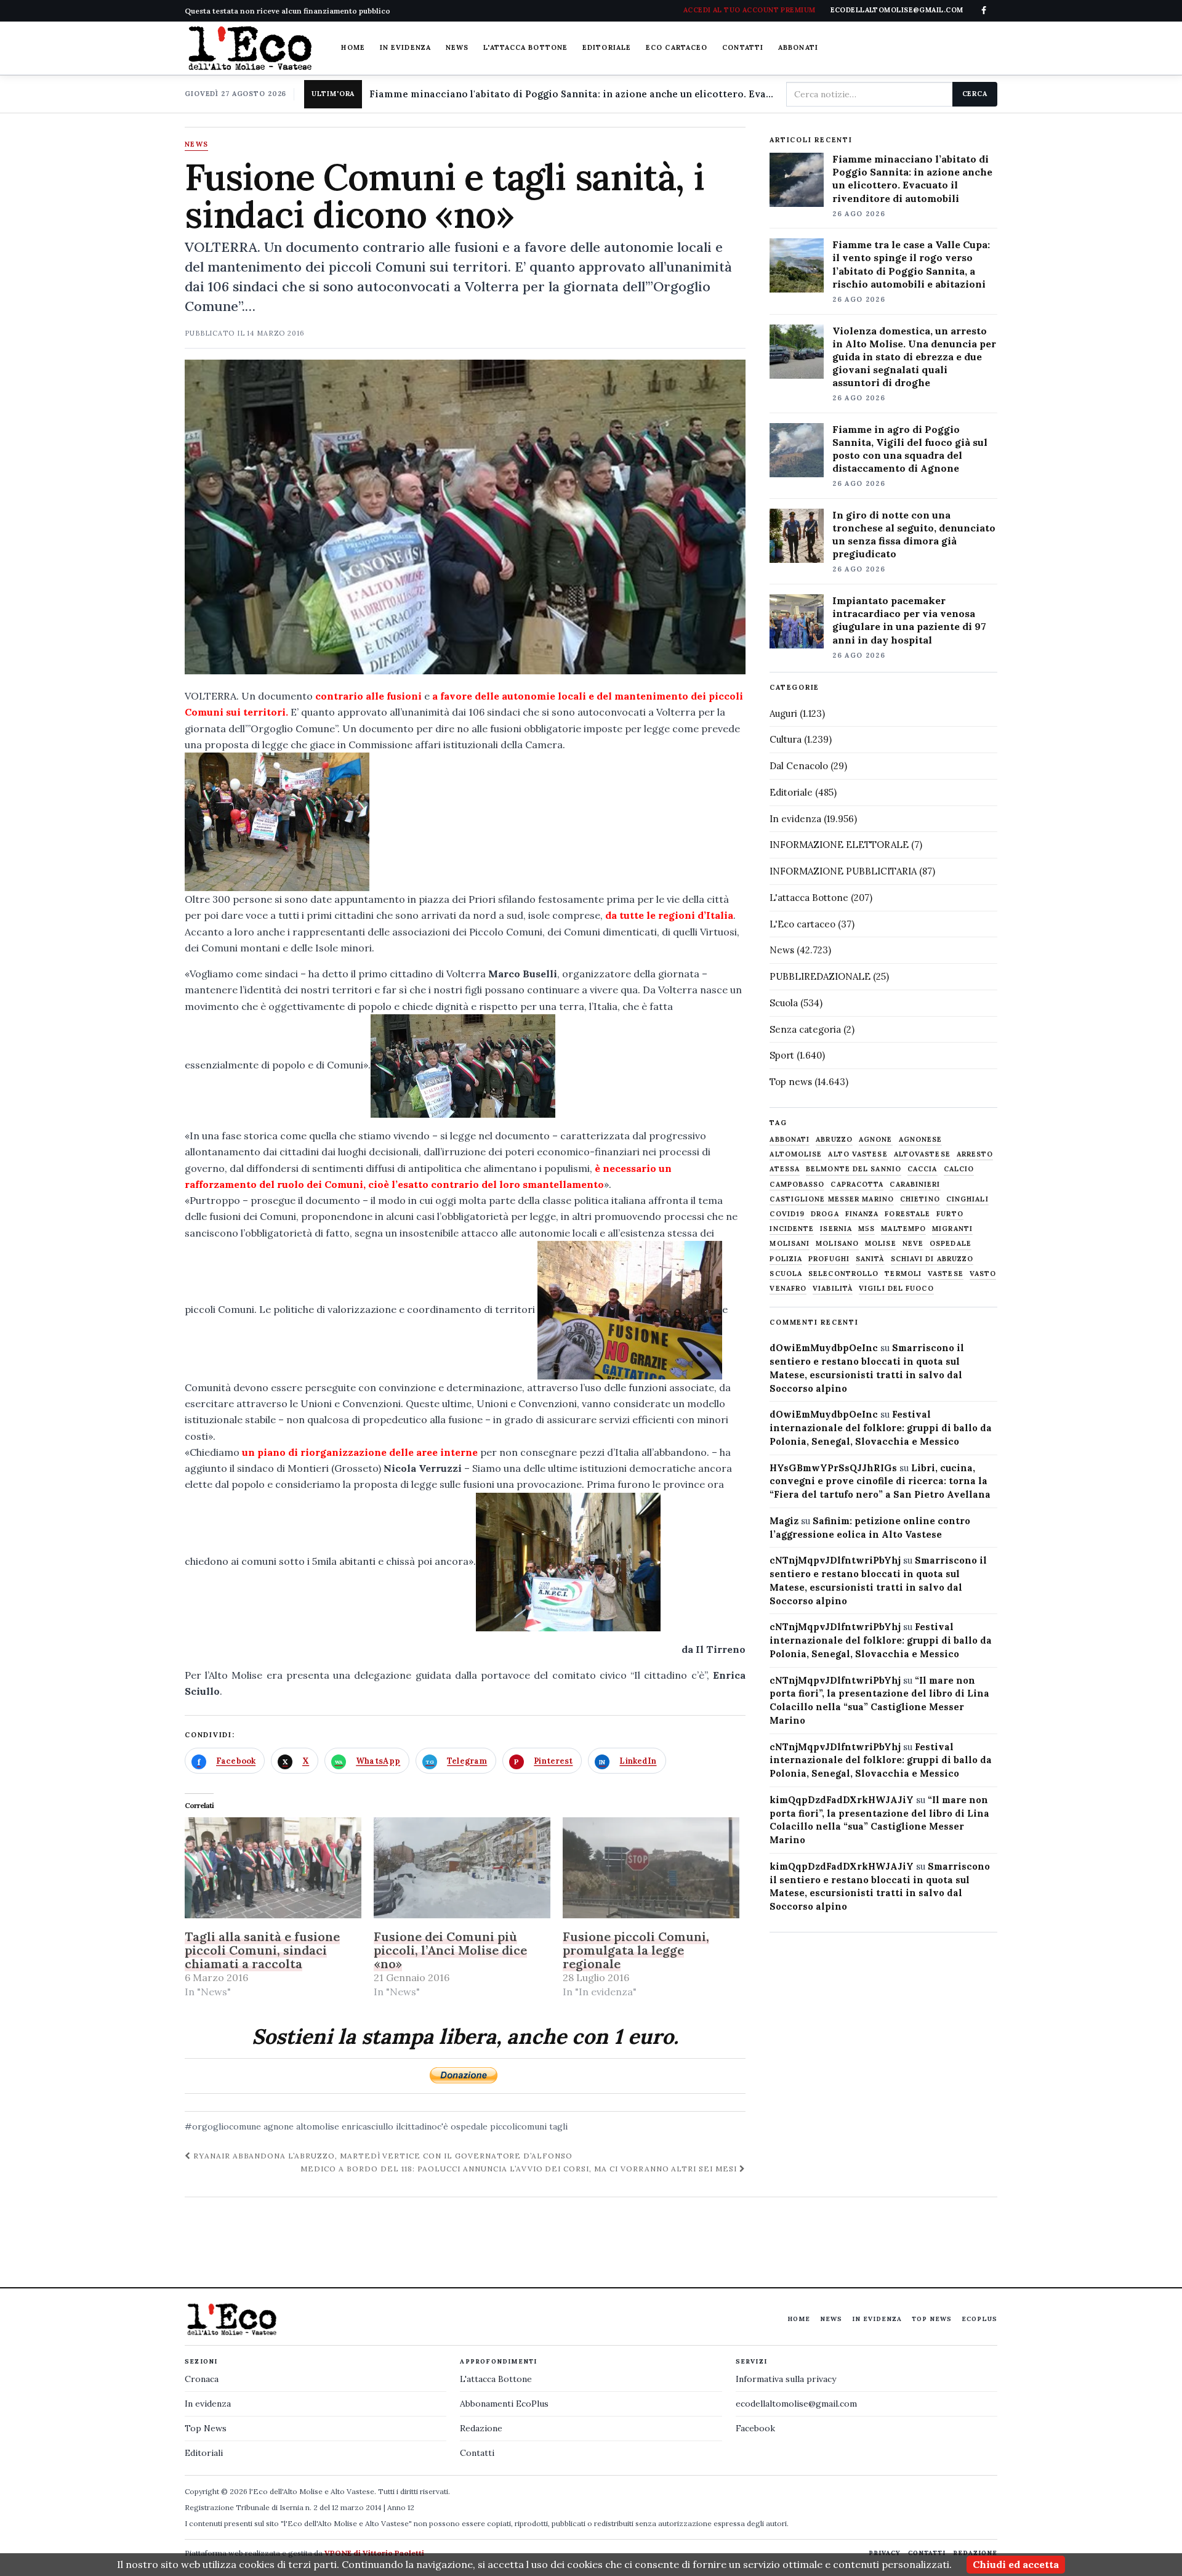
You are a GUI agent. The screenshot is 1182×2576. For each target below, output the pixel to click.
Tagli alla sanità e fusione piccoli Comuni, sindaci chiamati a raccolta (262, 1950)
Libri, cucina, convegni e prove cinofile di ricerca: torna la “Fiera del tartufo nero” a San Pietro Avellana (880, 1481)
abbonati (790, 1140)
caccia (923, 1169)
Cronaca (202, 2379)
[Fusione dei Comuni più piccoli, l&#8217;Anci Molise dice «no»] (462, 1868)
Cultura (786, 739)
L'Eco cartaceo (802, 924)
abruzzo (834, 1140)
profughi (829, 1259)
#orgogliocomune (223, 2126)
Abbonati (798, 47)
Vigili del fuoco (896, 1289)
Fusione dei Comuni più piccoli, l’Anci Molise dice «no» (450, 1950)
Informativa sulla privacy (786, 2379)
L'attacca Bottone (525, 47)
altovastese (922, 1154)
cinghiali (967, 1199)
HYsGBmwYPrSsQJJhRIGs (833, 1468)
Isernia (836, 1229)
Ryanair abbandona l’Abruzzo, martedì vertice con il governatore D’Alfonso (382, 2156)
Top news (791, 1082)
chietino (920, 1199)
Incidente (792, 1229)
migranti (952, 1229)
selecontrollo (843, 1274)
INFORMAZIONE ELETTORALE (839, 845)
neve (913, 1244)
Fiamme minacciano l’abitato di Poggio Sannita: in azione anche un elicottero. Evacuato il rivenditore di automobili (912, 178)
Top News (932, 2319)
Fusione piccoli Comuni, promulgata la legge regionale (636, 1950)
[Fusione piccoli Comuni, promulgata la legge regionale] (651, 1868)
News (457, 47)
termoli (903, 1274)
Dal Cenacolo (799, 766)
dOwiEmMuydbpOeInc (824, 1348)
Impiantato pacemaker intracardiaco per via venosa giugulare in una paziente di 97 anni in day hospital (909, 620)
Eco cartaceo (677, 47)
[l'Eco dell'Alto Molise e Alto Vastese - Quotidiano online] (250, 48)
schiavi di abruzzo (932, 1259)
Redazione (481, 2428)
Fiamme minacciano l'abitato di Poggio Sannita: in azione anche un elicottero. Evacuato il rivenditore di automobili (573, 94)
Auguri (783, 713)
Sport (782, 1055)
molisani (790, 1244)
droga (825, 1214)
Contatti (743, 47)
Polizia (786, 1259)
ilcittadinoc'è (422, 2126)
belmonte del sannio (854, 1169)
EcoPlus (979, 2319)
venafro (788, 1289)
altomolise (318, 2126)
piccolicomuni (518, 2126)
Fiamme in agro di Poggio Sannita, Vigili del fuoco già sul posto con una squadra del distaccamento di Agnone (910, 449)
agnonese (921, 1140)
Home (353, 47)
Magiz (784, 1521)
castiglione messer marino (832, 1199)
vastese (946, 1274)
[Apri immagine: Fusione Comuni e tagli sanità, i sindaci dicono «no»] (465, 517)
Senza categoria (805, 1029)
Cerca (975, 94)
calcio (959, 1169)
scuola (786, 1274)
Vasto (983, 1274)
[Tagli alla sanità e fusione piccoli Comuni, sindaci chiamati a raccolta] (273, 1868)
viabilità (833, 1289)
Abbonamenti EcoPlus (504, 2404)
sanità (870, 1259)
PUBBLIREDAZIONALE (820, 976)
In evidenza (405, 47)
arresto (975, 1154)
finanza (862, 1214)
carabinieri (915, 1185)
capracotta (857, 1185)
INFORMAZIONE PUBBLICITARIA (843, 871)
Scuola (784, 1003)
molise (881, 1244)
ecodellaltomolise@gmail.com (796, 2404)
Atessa (785, 1169)
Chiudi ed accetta (1016, 2564)
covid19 (787, 1214)
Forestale (907, 1214)
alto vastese (858, 1154)
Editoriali (204, 2453)
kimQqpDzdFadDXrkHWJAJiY (842, 1800)
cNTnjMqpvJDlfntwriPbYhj (835, 1560)
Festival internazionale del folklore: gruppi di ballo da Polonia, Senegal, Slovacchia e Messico (881, 1428)
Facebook (755, 2428)
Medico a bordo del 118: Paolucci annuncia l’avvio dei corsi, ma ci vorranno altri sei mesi (520, 2169)
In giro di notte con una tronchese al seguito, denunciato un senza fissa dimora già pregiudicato (914, 534)
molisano (837, 1244)
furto (950, 1214)
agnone (279, 2126)
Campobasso (797, 1185)
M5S (866, 1229)
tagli (558, 2126)
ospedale (469, 2126)
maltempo (903, 1229)
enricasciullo (368, 2126)
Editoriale (607, 47)
